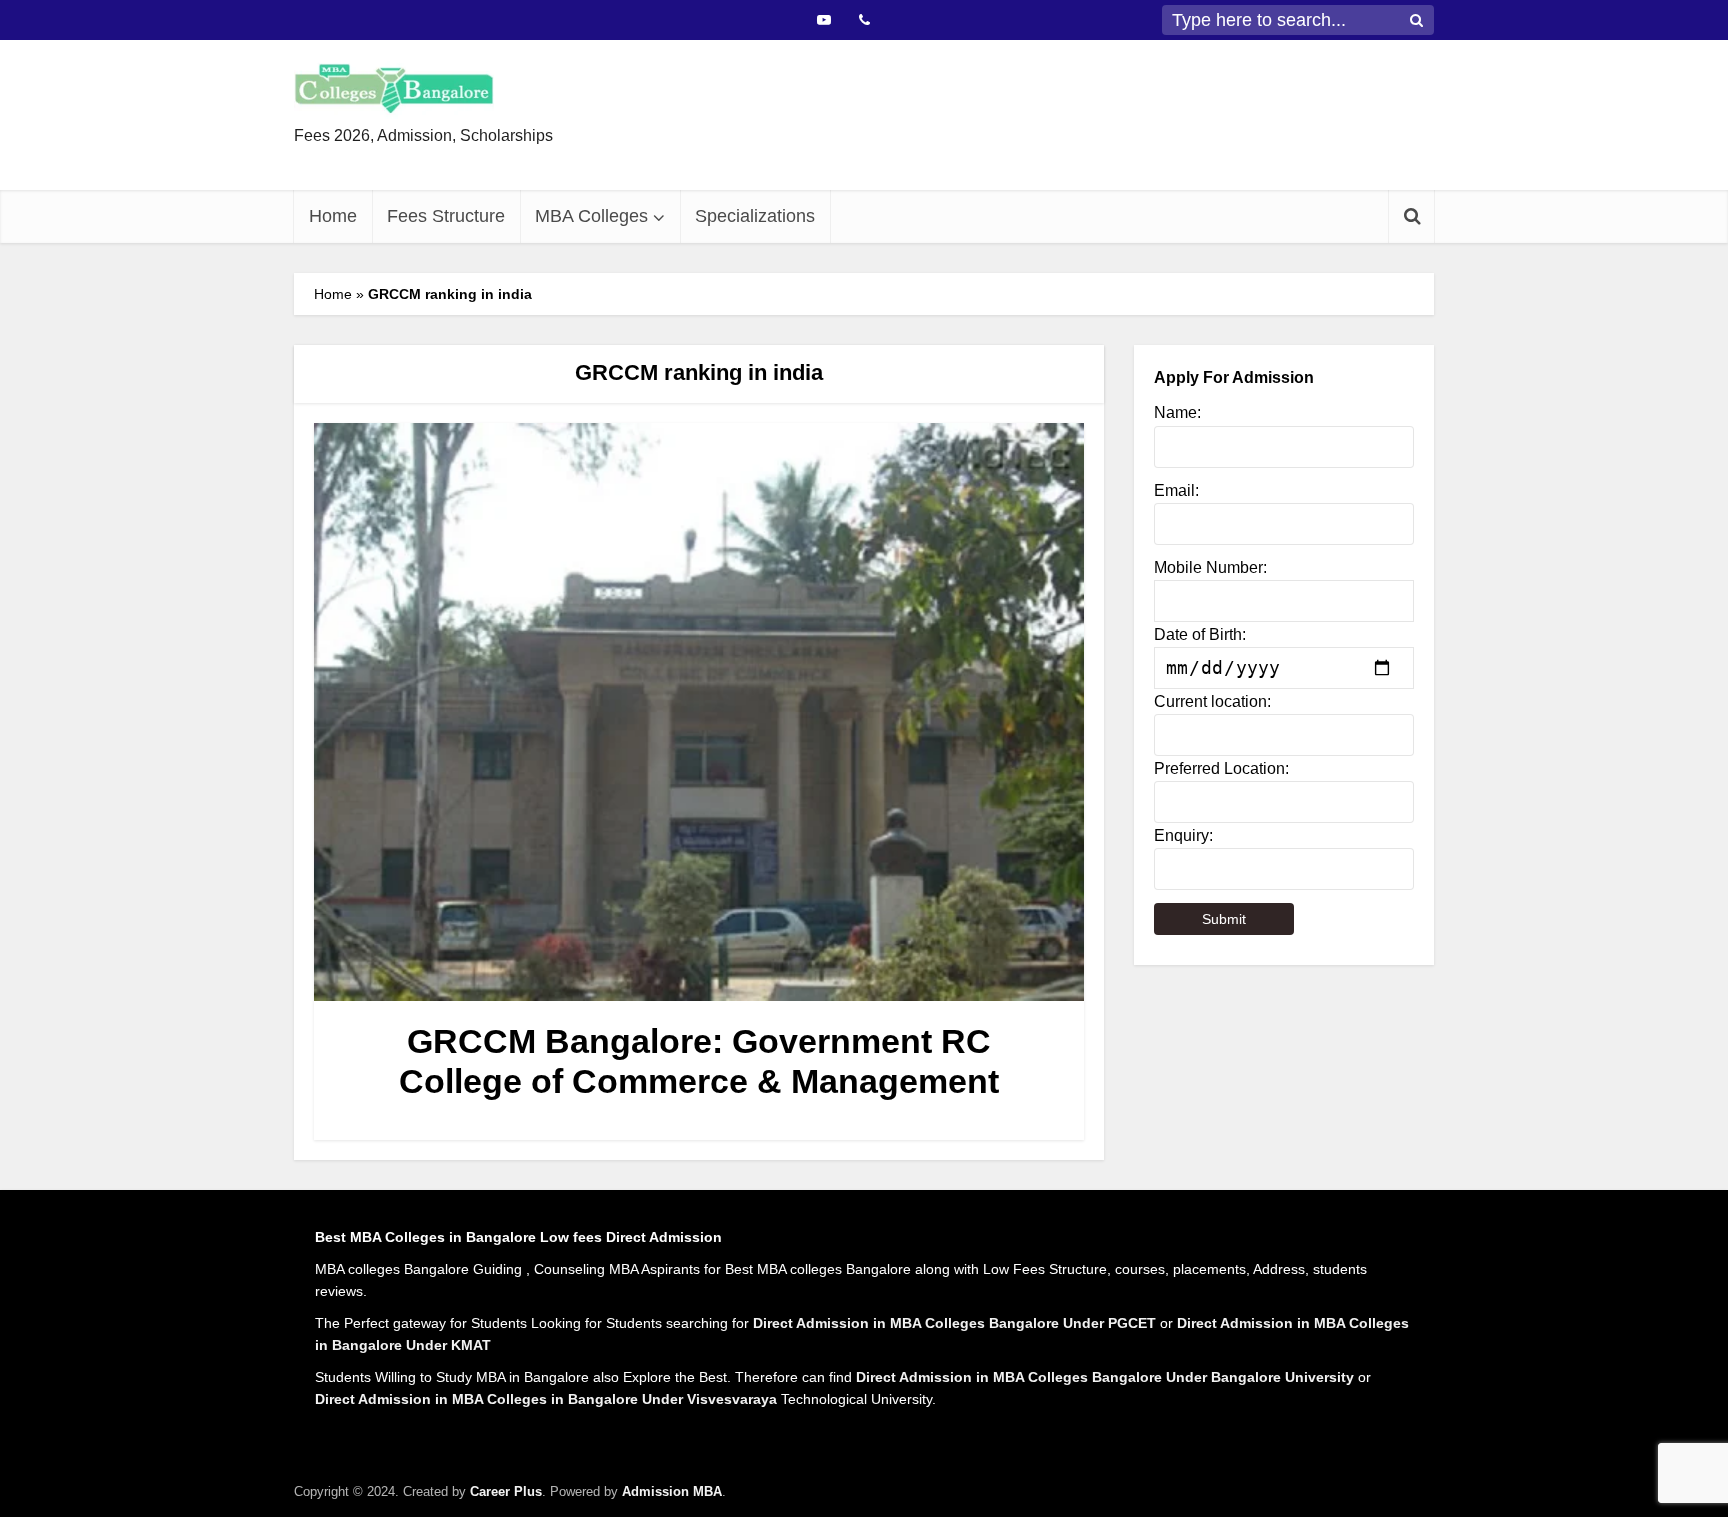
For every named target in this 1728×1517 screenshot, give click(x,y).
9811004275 (940, 152)
